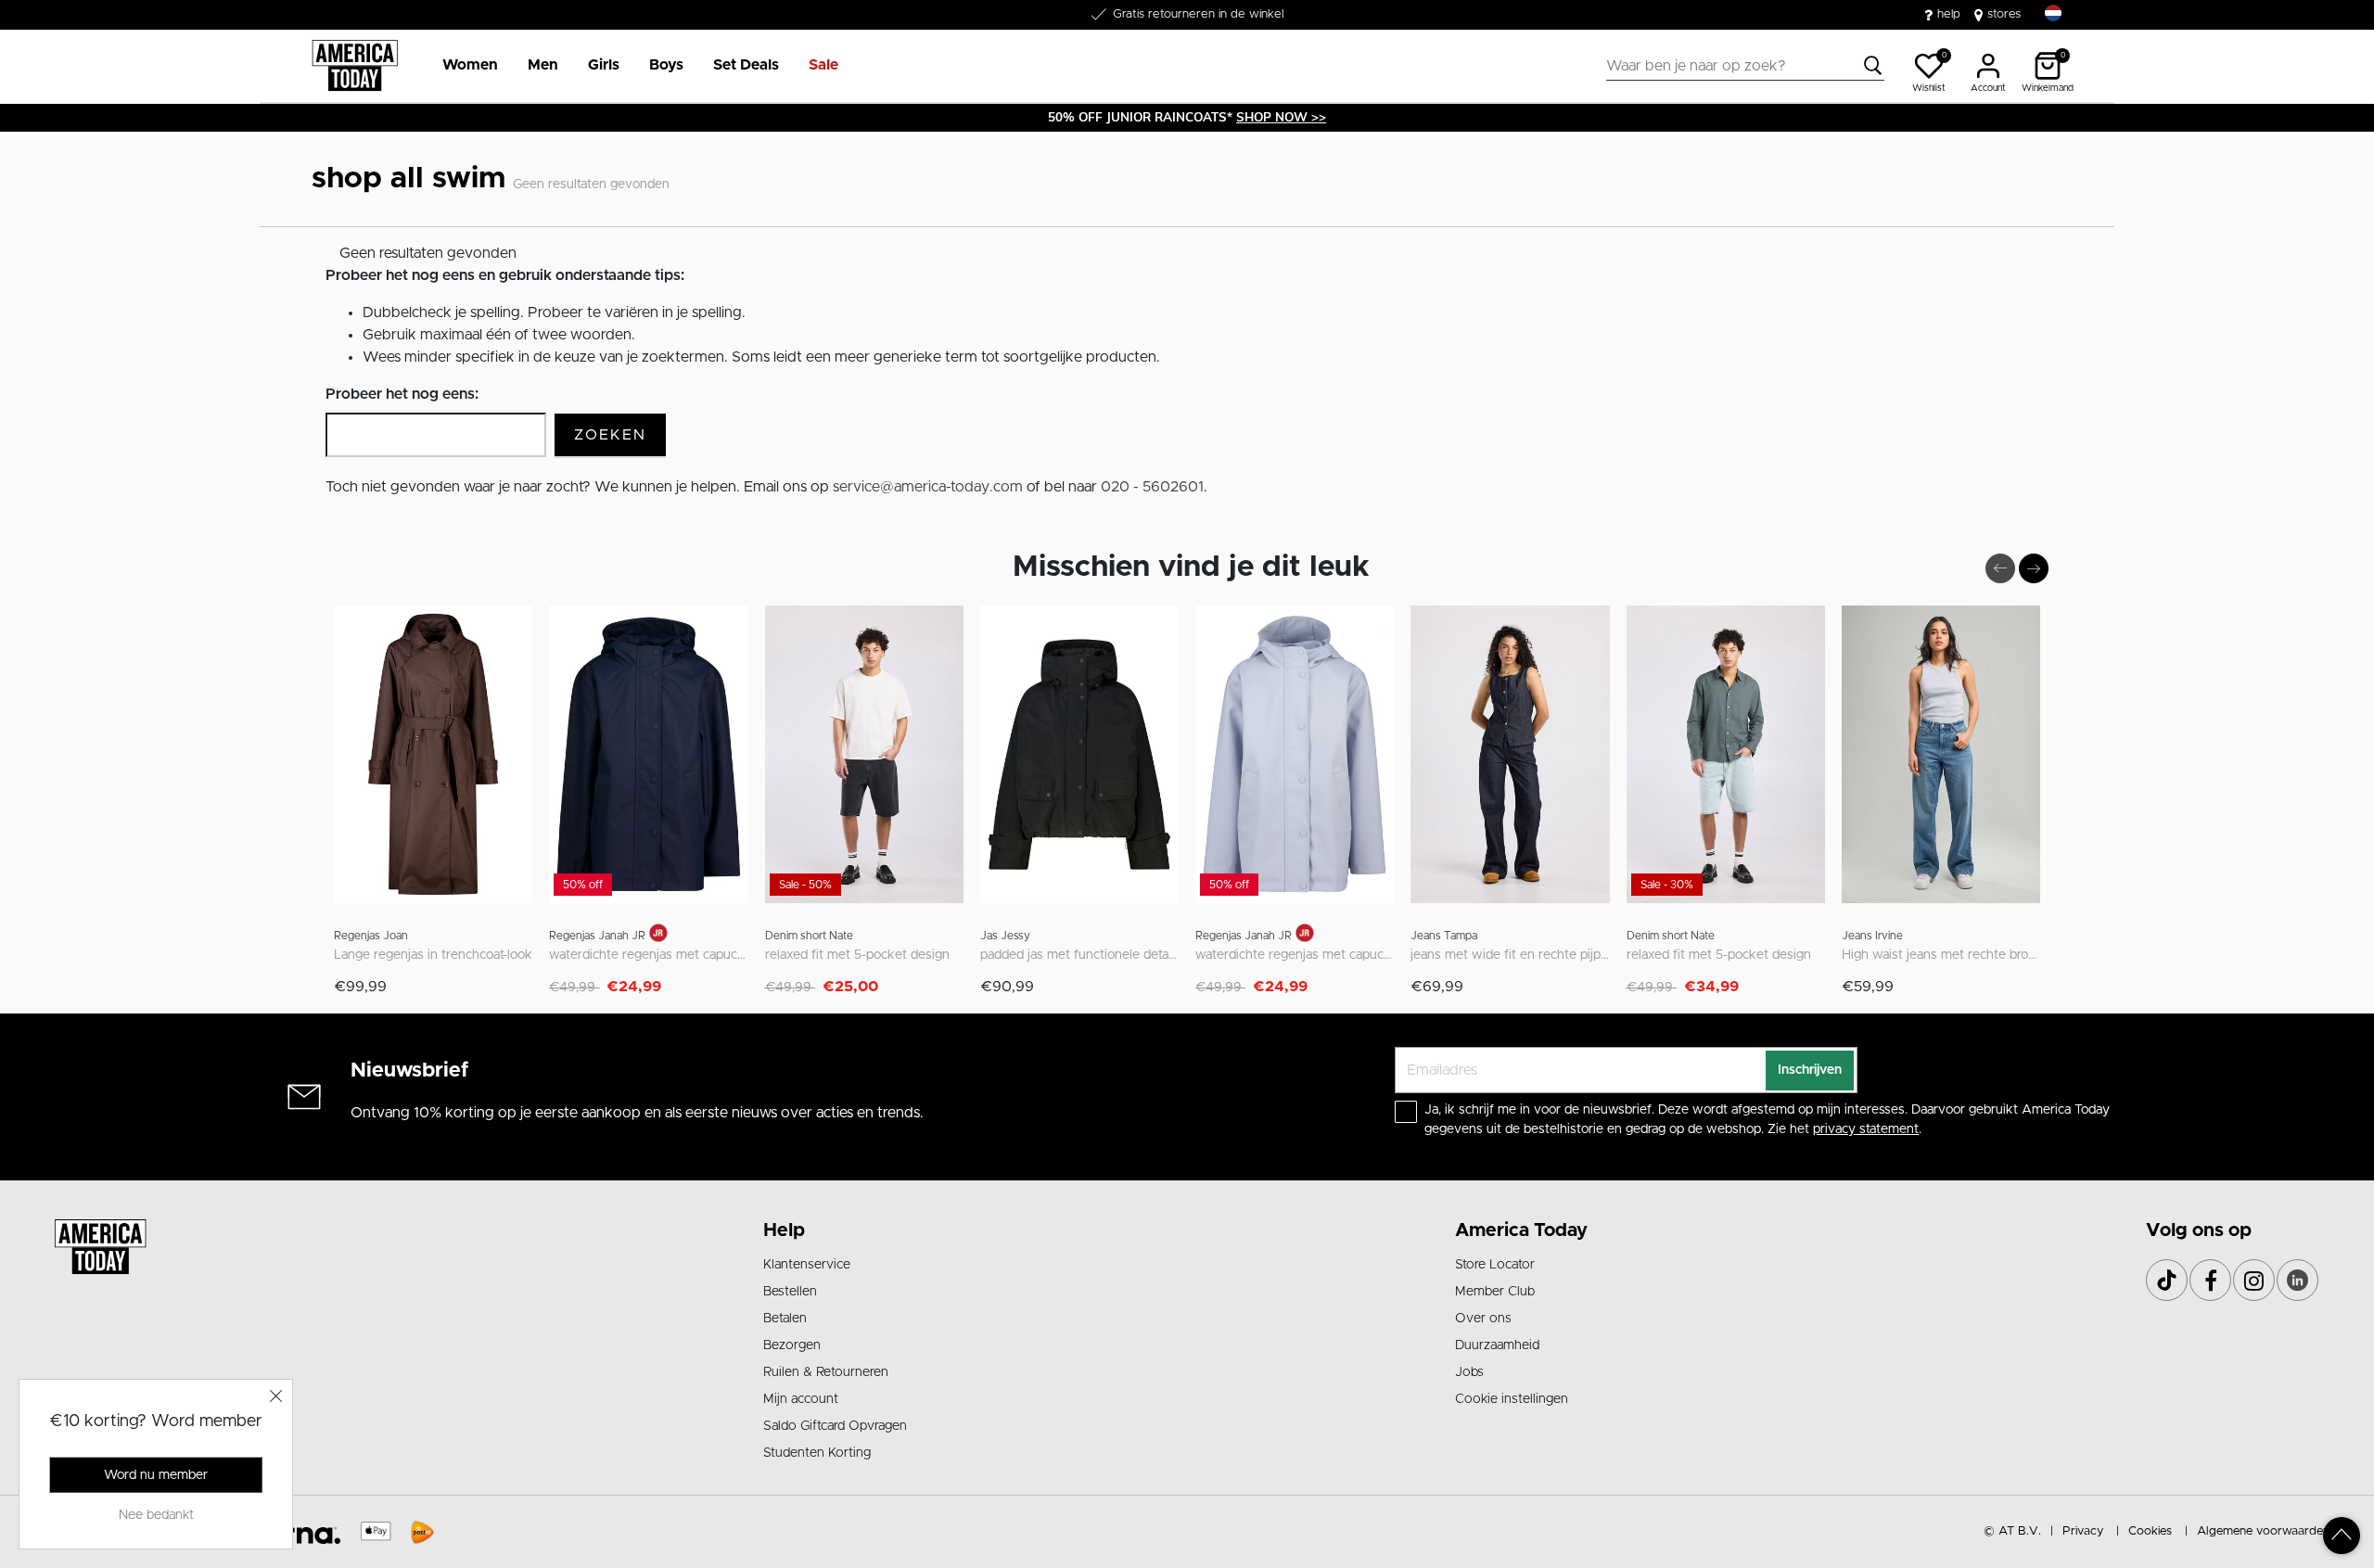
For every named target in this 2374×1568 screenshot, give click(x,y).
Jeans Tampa (1444, 936)
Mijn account (801, 1399)
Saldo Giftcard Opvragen (835, 1426)
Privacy (2083, 1531)
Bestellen (790, 1292)
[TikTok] (2167, 1280)
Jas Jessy (1005, 936)
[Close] (276, 1396)
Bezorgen (792, 1345)
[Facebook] (2210, 1280)
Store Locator (1495, 1265)
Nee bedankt (156, 1515)
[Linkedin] (2297, 1280)
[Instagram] (2254, 1280)
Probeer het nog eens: (402, 394)
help (1949, 14)
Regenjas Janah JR (597, 936)
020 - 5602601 (1152, 487)
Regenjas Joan (371, 936)
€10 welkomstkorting (1199, 14)
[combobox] (1745, 66)
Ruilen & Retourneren (826, 1372)
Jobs (1469, 1372)
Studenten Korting (817, 1453)
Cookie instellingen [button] (1512, 1399)
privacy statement (1866, 1129)
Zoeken (610, 435)
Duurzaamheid (1497, 1345)
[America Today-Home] (355, 66)
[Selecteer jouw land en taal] (2053, 13)
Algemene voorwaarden (2263, 1531)
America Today (1521, 1230)
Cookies (2150, 1531)
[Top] (2342, 1536)
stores (2004, 14)
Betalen (785, 1319)
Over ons (1483, 1319)
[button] (470, 66)
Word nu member (156, 1475)
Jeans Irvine (1872, 936)
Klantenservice (807, 1265)
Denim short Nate (809, 936)
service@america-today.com (928, 487)
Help (784, 1230)
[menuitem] (463, 66)
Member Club (1495, 1292)
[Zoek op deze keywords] (1873, 66)
